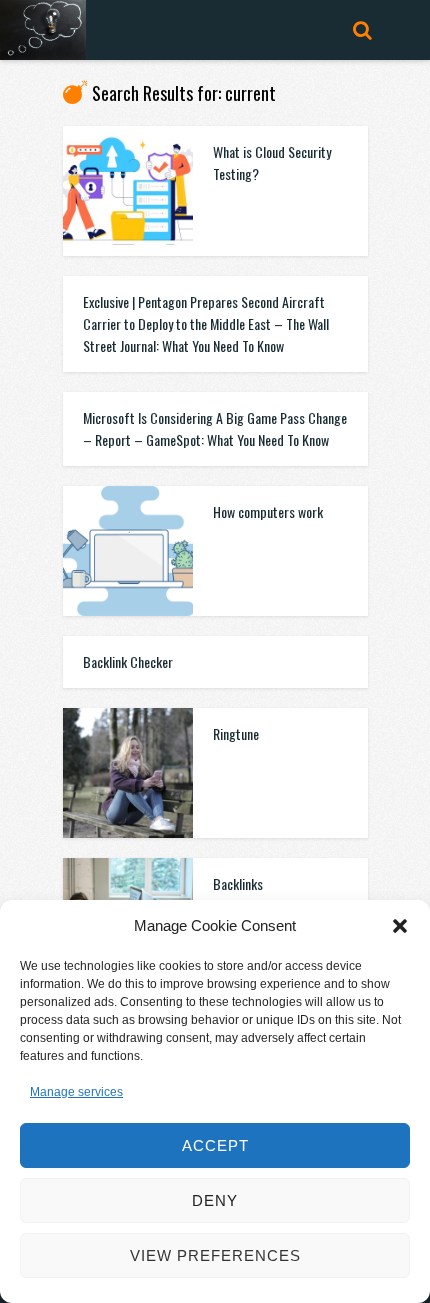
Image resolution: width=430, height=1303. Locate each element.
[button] (400, 926)
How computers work (268, 511)
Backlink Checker (128, 661)
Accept (215, 1145)
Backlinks (238, 883)
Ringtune (236, 733)
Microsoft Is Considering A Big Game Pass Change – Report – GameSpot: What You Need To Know (215, 428)
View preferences (215, 1255)
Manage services (76, 1092)
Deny (215, 1200)
